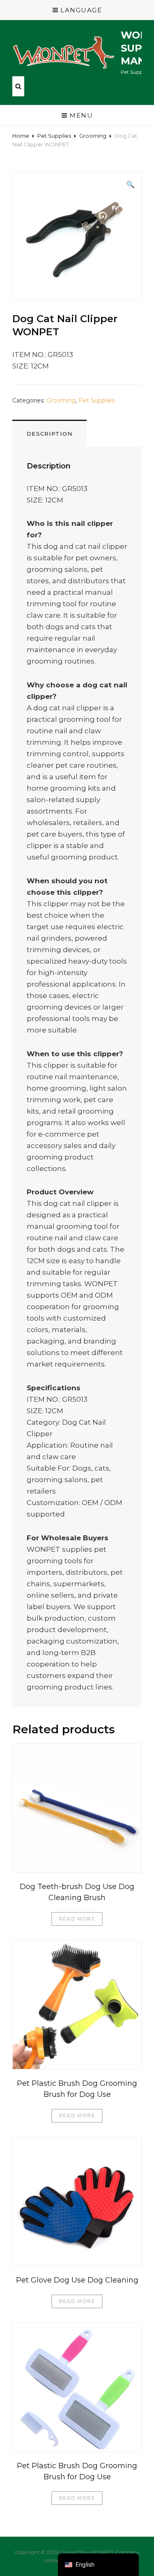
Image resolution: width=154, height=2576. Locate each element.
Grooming (93, 136)
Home (21, 136)
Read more (77, 1919)
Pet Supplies (54, 136)
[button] (130, 184)
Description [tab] (49, 434)
